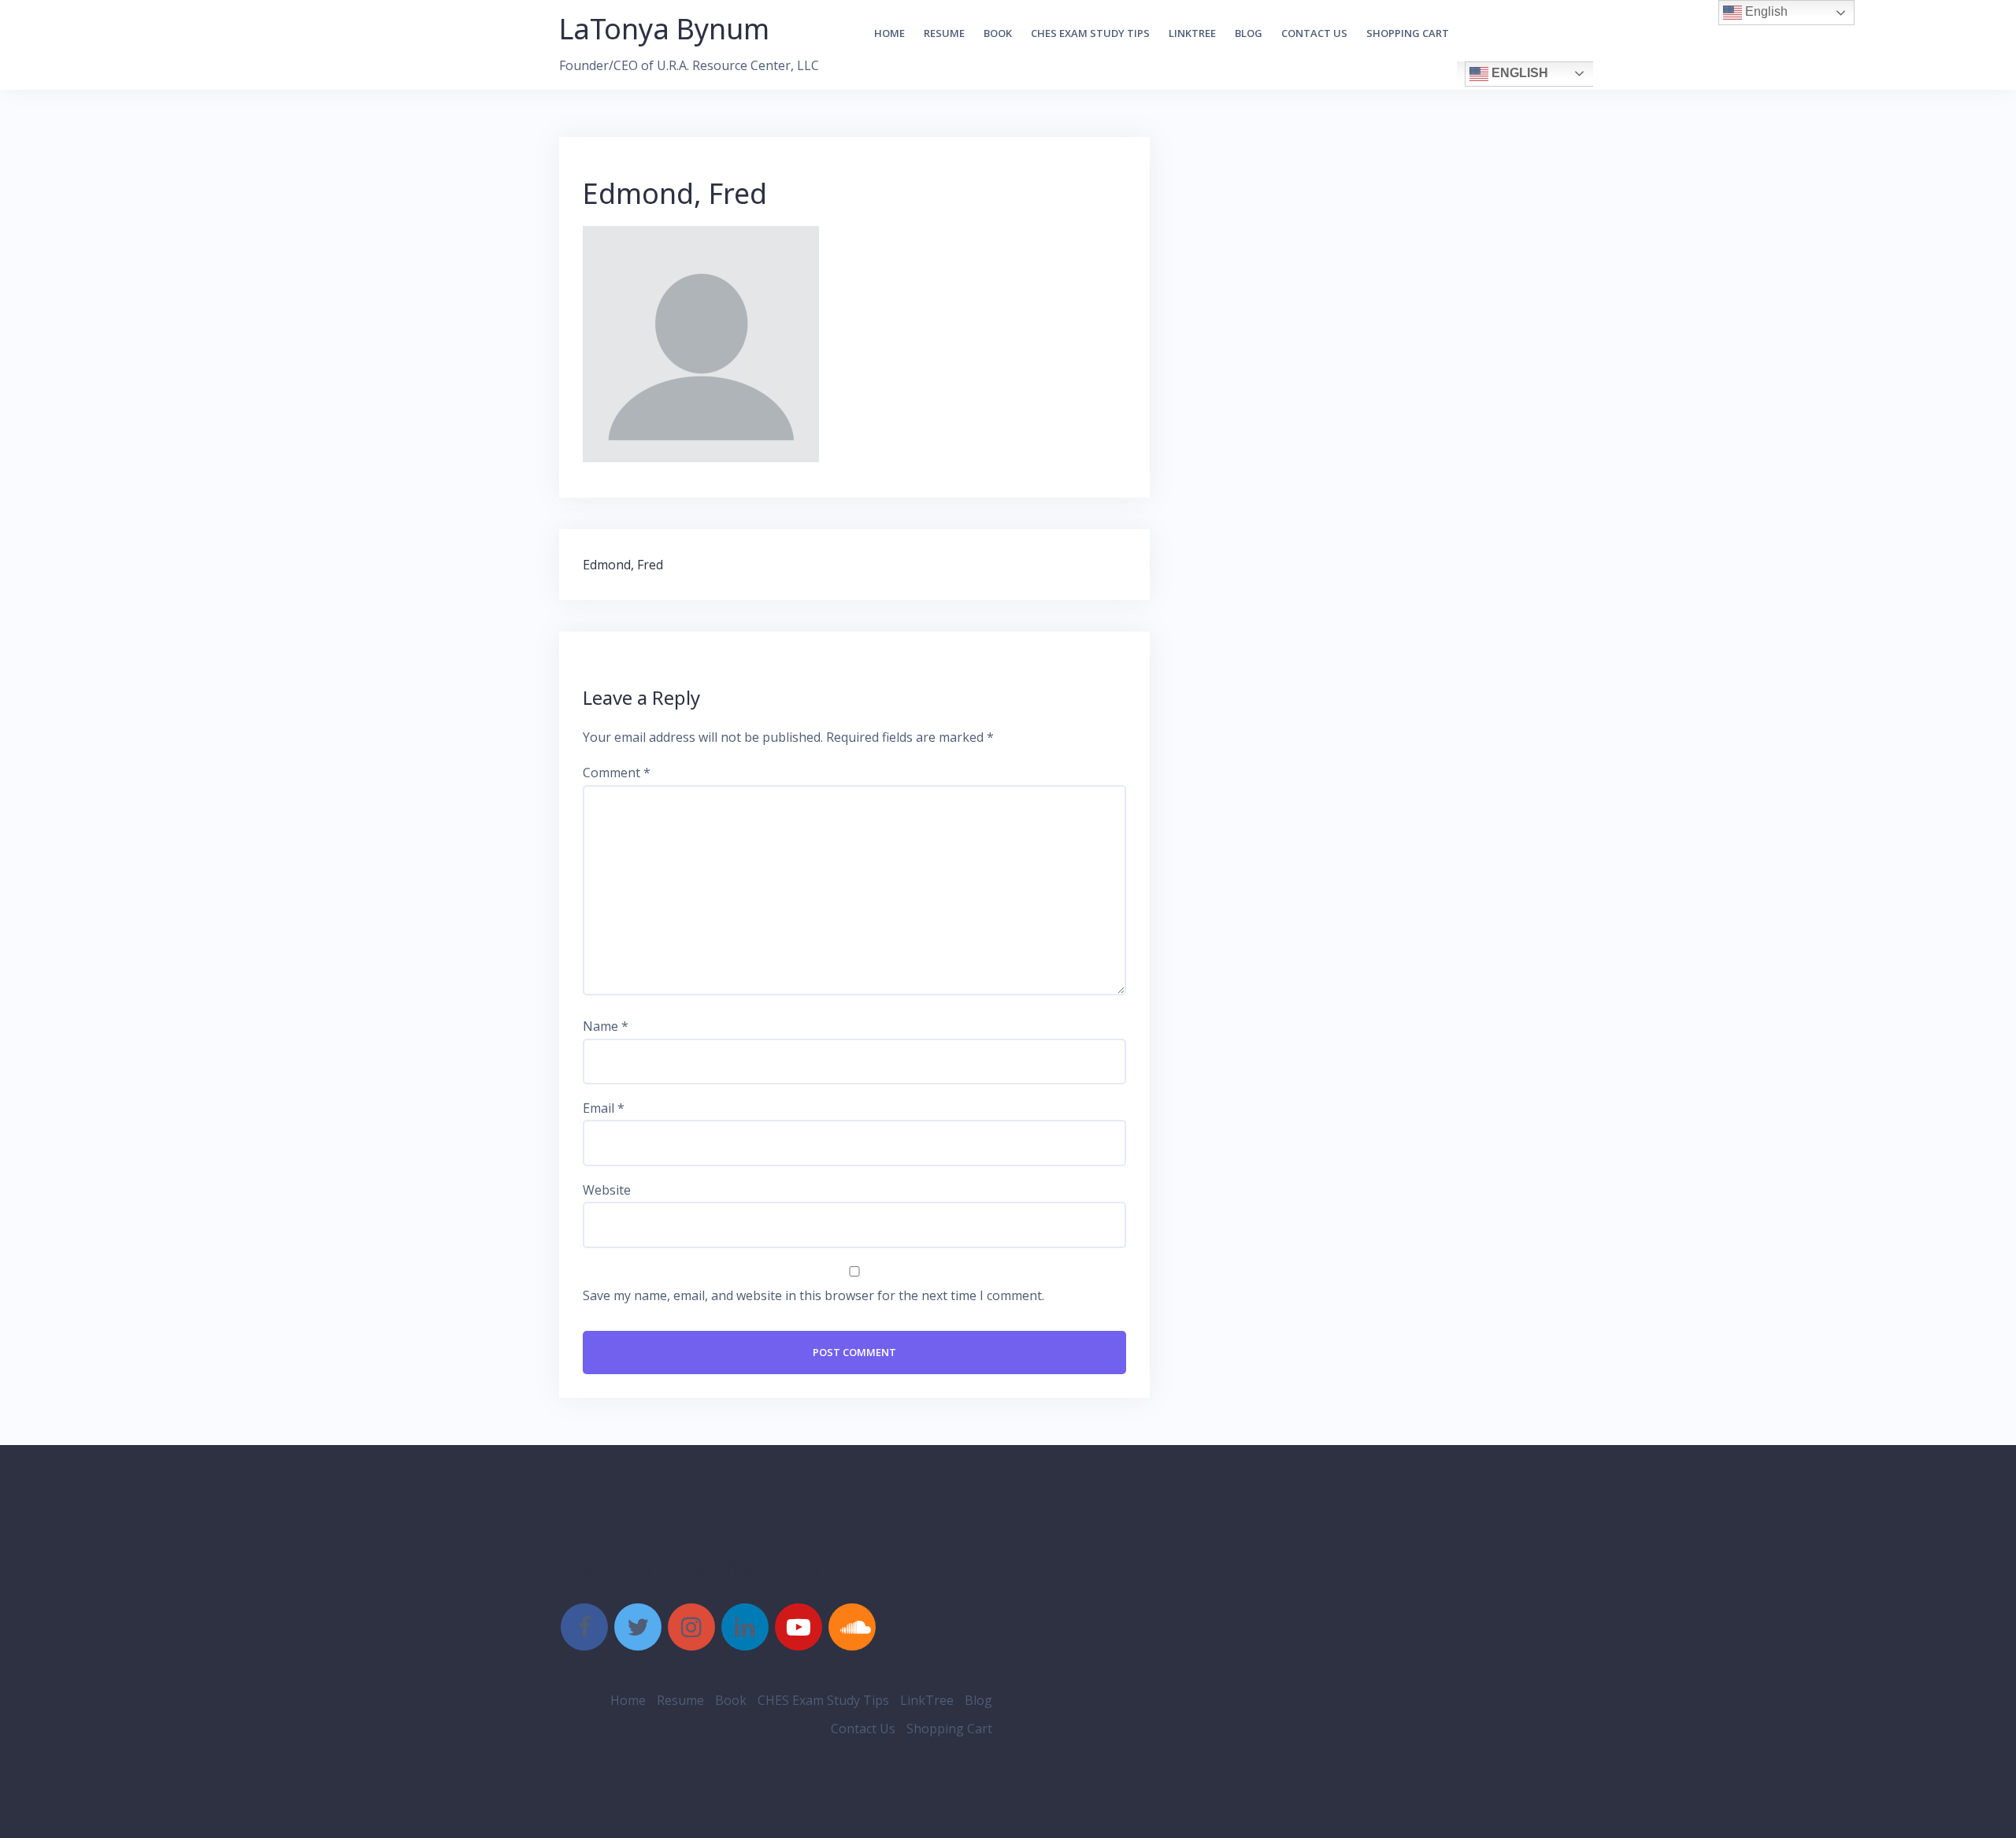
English (1518, 73)
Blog (1249, 33)
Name (606, 1026)
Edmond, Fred (623, 565)
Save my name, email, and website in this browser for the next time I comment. (813, 1295)
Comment (617, 773)
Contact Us (1314, 33)
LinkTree (1192, 33)
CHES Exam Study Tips (1090, 33)
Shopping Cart (1408, 33)
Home (889, 33)
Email (604, 1108)
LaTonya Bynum (664, 29)
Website (607, 1190)
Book (998, 33)
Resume (944, 33)
